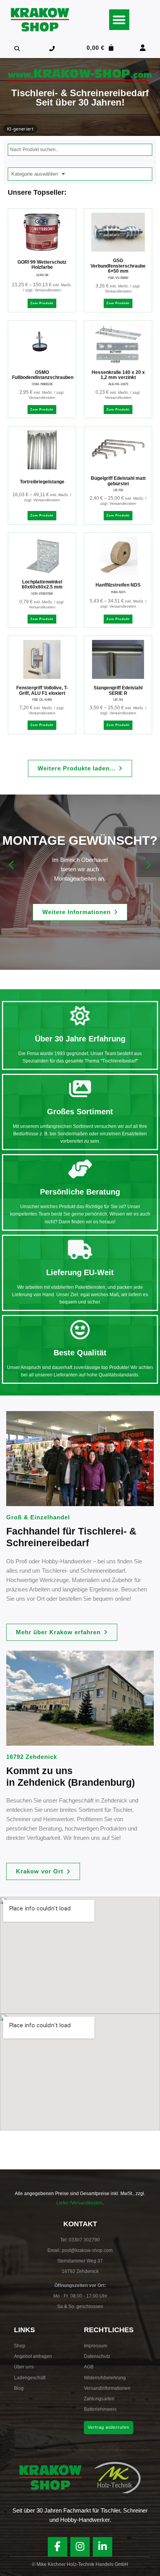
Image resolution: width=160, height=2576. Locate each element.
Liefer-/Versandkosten (79, 2203)
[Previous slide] (12, 865)
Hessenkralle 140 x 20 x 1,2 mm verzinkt (118, 375)
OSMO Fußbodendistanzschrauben (43, 375)
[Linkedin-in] (103, 2547)
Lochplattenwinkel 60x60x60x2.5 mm (42, 585)
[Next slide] (148, 865)
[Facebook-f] (57, 2547)
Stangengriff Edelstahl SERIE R (118, 691)
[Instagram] (80, 2547)
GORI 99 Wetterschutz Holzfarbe (42, 265)
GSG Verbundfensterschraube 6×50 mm (118, 266)
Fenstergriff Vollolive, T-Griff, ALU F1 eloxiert (42, 691)
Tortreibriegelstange (42, 482)
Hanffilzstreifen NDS (118, 585)
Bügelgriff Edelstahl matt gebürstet (118, 481)
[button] (119, 20)
